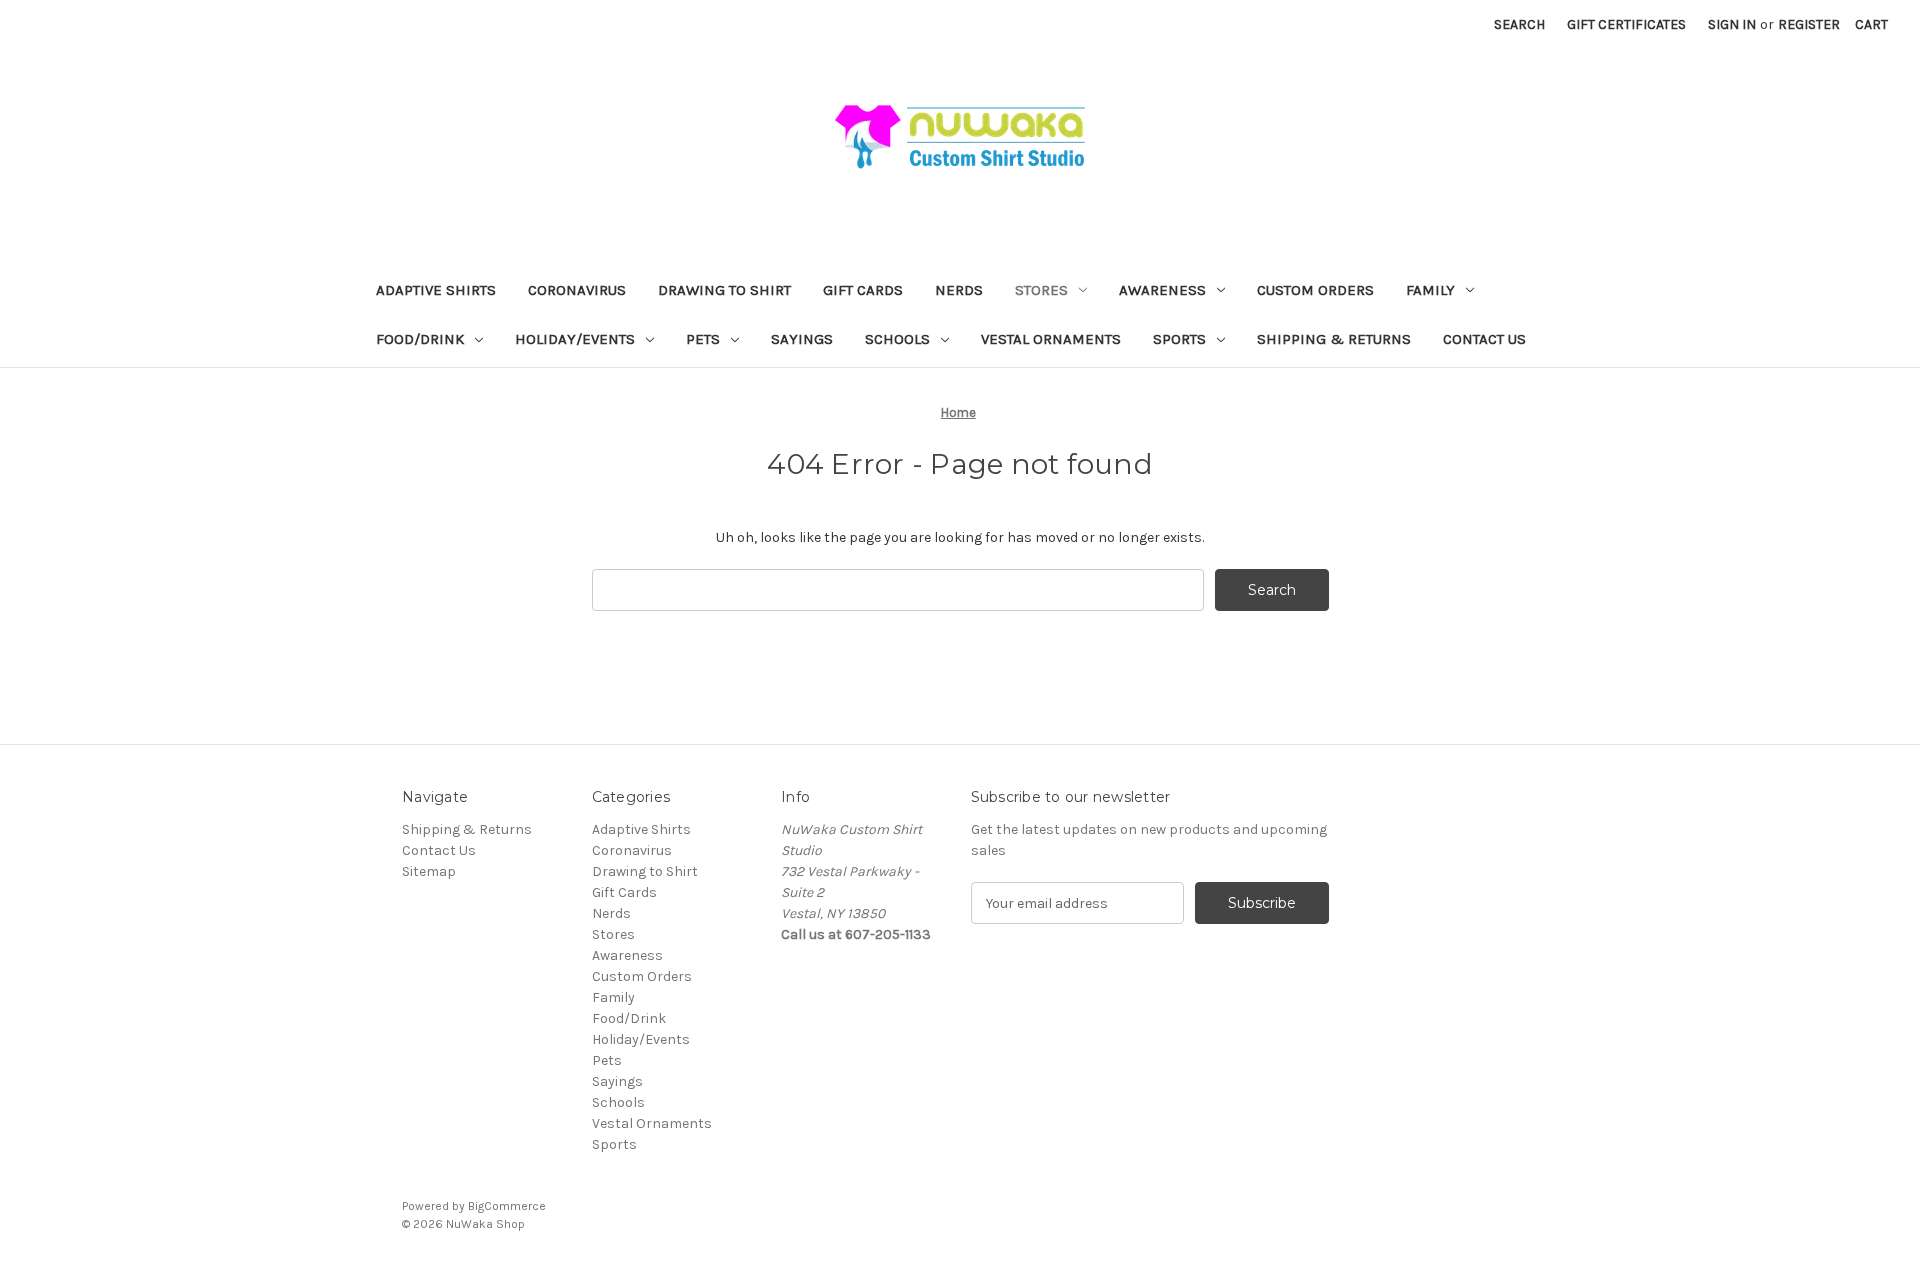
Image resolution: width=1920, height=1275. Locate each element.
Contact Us (1484, 339)
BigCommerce (507, 1206)
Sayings (802, 339)
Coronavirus (577, 290)
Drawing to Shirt (724, 290)
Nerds (959, 290)
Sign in (1732, 24)
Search (1519, 24)
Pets (703, 339)
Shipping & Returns (1334, 339)
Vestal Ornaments (1051, 339)
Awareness (1162, 290)
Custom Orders (1315, 290)
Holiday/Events (575, 339)
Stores (1041, 290)
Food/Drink (420, 339)
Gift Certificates (1626, 24)
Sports (1179, 339)
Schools (897, 339)
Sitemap (429, 871)
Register (1809, 24)
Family (1430, 290)
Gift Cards (863, 290)
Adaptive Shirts (436, 290)
